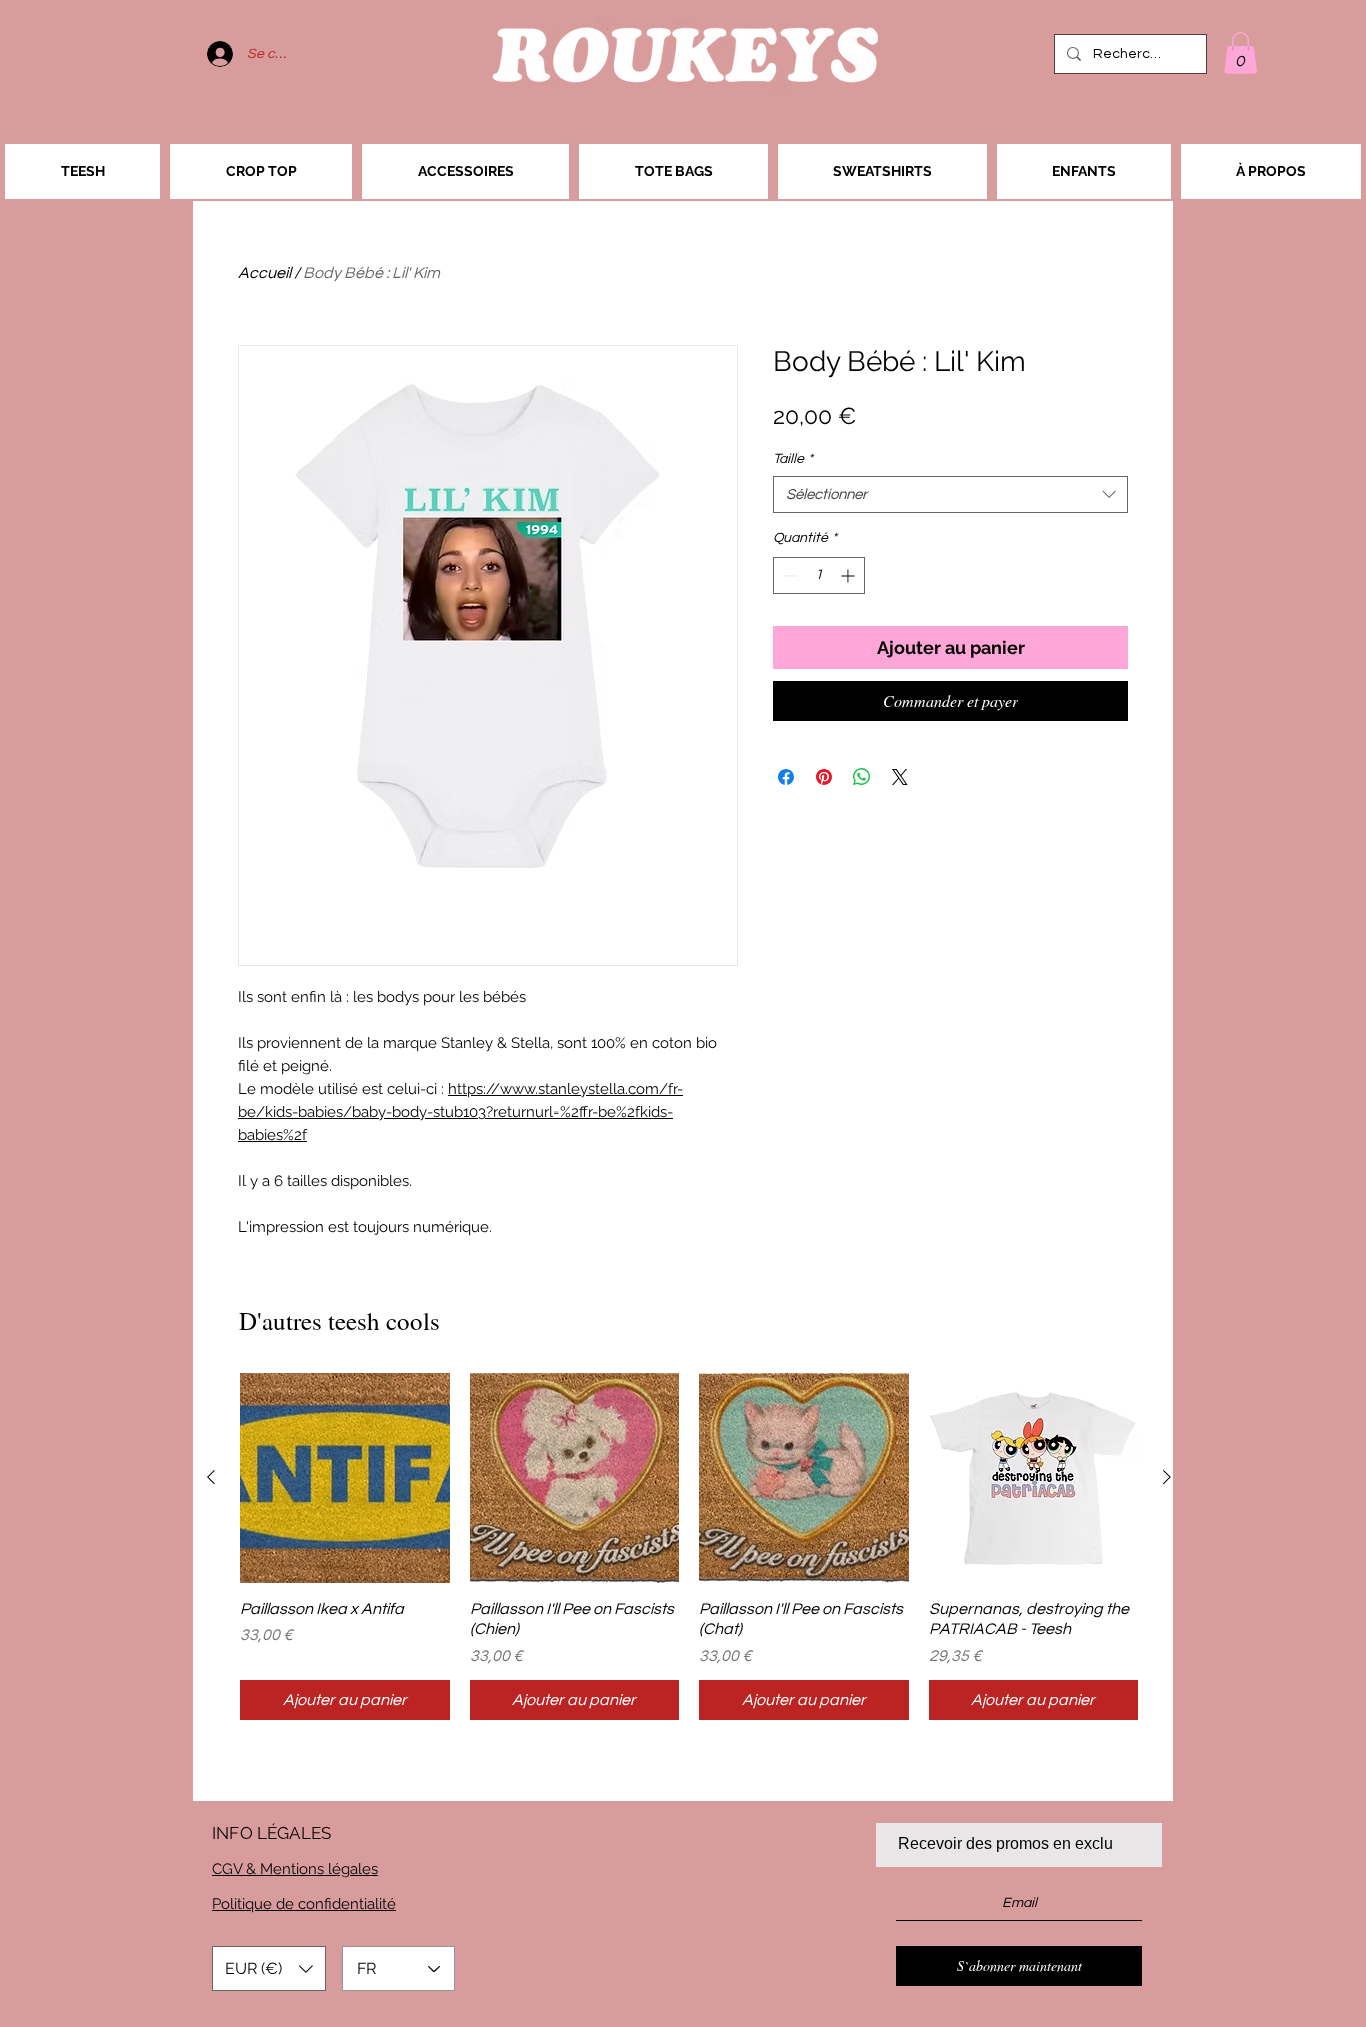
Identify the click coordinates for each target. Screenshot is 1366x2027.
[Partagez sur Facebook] (786, 777)
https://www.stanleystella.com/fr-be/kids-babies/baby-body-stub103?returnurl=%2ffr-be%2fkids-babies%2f (460, 1112)
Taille (793, 459)
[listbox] (269, 1968)
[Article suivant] (1167, 1477)
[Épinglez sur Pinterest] (824, 777)
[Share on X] (900, 777)
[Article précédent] (211, 1477)
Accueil (264, 273)
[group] (689, 1546)
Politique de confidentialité (304, 1904)
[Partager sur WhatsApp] (862, 777)
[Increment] (849, 575)
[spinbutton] (819, 575)
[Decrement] (788, 575)
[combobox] (950, 495)
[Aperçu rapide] (345, 1478)
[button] (1240, 53)
